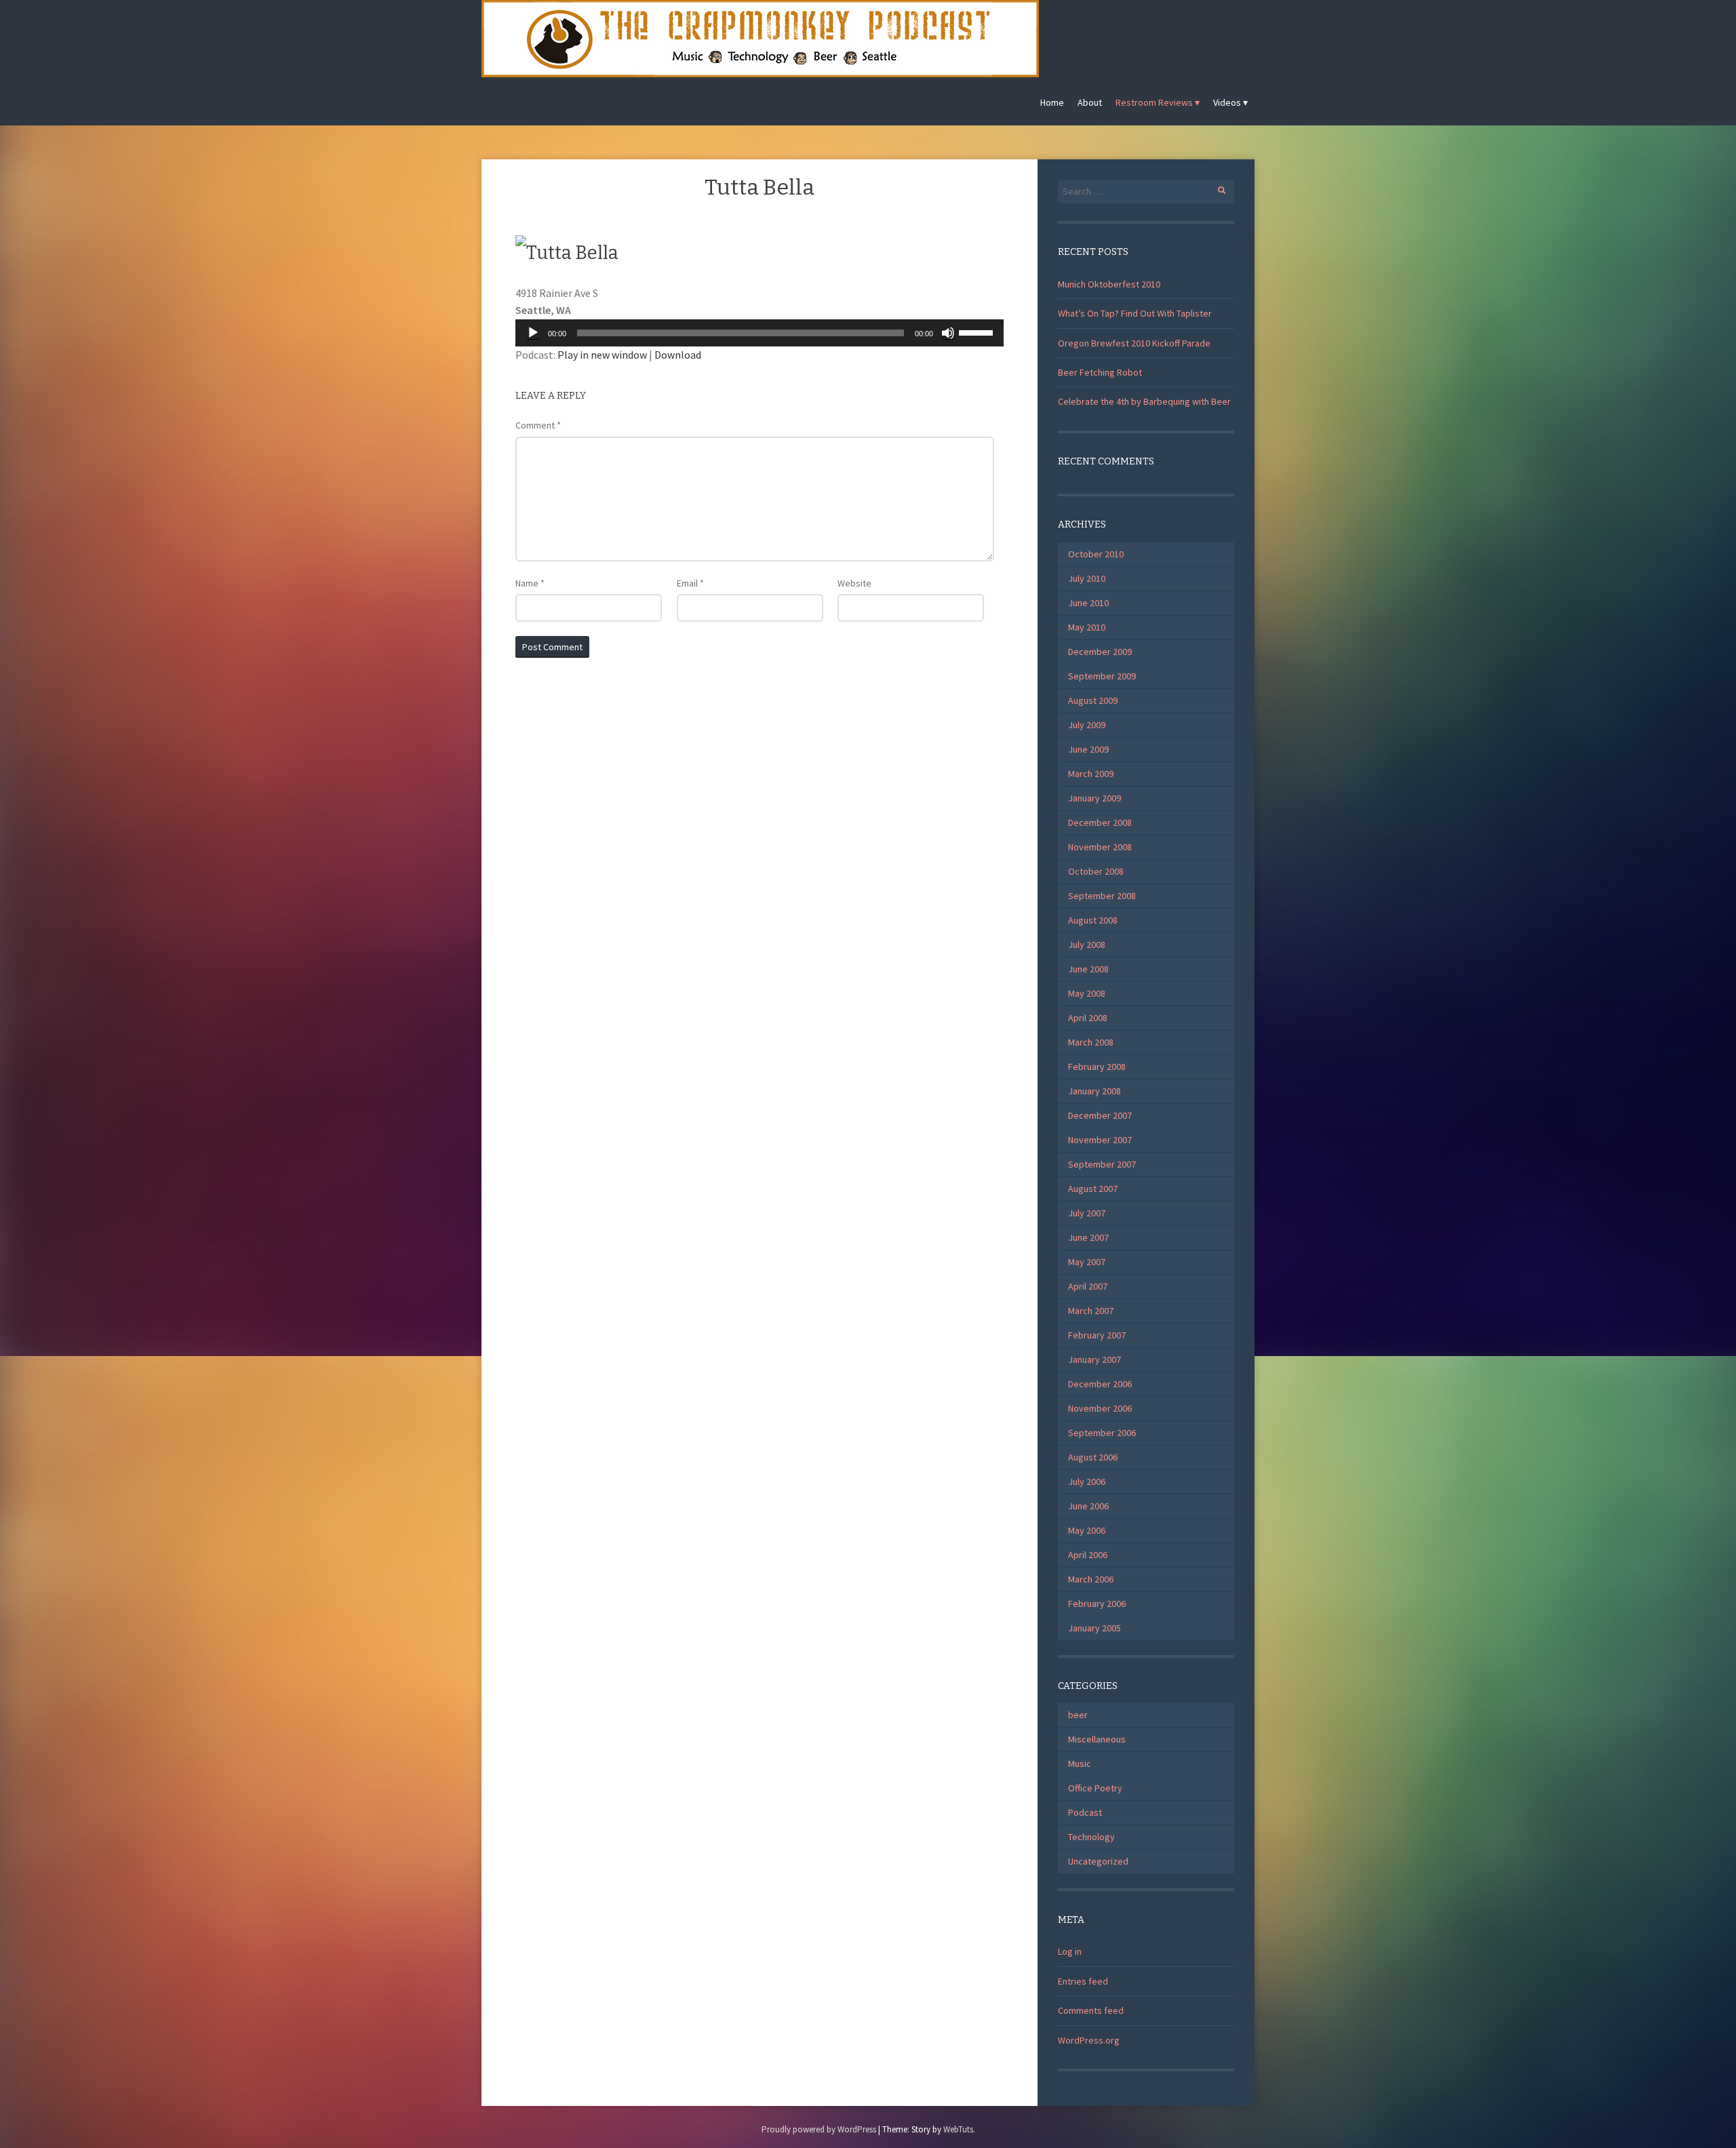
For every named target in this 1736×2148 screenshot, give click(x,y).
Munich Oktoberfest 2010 (1109, 284)
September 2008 (1102, 896)
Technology (1091, 1837)
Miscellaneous (1097, 1739)
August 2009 (1093, 700)
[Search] (1214, 188)
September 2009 (1102, 676)
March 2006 (1091, 1579)
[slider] (978, 332)
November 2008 (1100, 847)
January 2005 (1094, 1628)
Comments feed (1091, 2010)
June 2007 (1088, 1237)
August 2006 (1093, 1457)
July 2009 (1087, 725)
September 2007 (1102, 1164)
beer (1078, 1715)
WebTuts (958, 2129)
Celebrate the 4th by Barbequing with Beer (1144, 401)
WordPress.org (1089, 2040)
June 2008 (1088, 969)
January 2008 (1094, 1091)
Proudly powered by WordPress (819, 2129)
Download (678, 355)
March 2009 (1091, 774)
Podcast (1085, 1812)
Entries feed (1083, 1981)
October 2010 (1096, 554)
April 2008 (1088, 1018)
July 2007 (1087, 1213)
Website (854, 583)
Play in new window (602, 355)
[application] (759, 333)
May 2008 (1087, 993)
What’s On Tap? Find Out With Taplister (1135, 313)
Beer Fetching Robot (1100, 372)
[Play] (533, 333)
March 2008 (1091, 1042)
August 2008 (1093, 920)
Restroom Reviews (1154, 102)
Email (690, 583)
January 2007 (1094, 1359)
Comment (538, 425)
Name (530, 583)
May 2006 (1087, 1530)
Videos (1227, 102)
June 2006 (1088, 1506)
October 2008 (1096, 871)
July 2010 (1087, 578)
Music (1080, 1764)
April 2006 (1088, 1555)
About (1090, 102)
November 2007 (1100, 1140)
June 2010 (1088, 603)
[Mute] (948, 333)
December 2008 (1100, 822)
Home (1052, 102)
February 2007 (1097, 1335)
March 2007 (1091, 1311)
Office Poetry (1095, 1788)
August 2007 (1093, 1189)
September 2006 (1102, 1433)
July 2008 (1087, 944)
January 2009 (1094, 798)
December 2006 (1100, 1384)
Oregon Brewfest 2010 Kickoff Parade (1134, 343)
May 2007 (1087, 1262)
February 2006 (1097, 1604)
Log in (1070, 1951)
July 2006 (1087, 1481)
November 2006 (1100, 1408)
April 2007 (1088, 1286)
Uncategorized (1098, 1861)
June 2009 (1088, 749)
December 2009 (1100, 652)
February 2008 (1097, 1067)
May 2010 (1087, 627)
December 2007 (1100, 1115)
